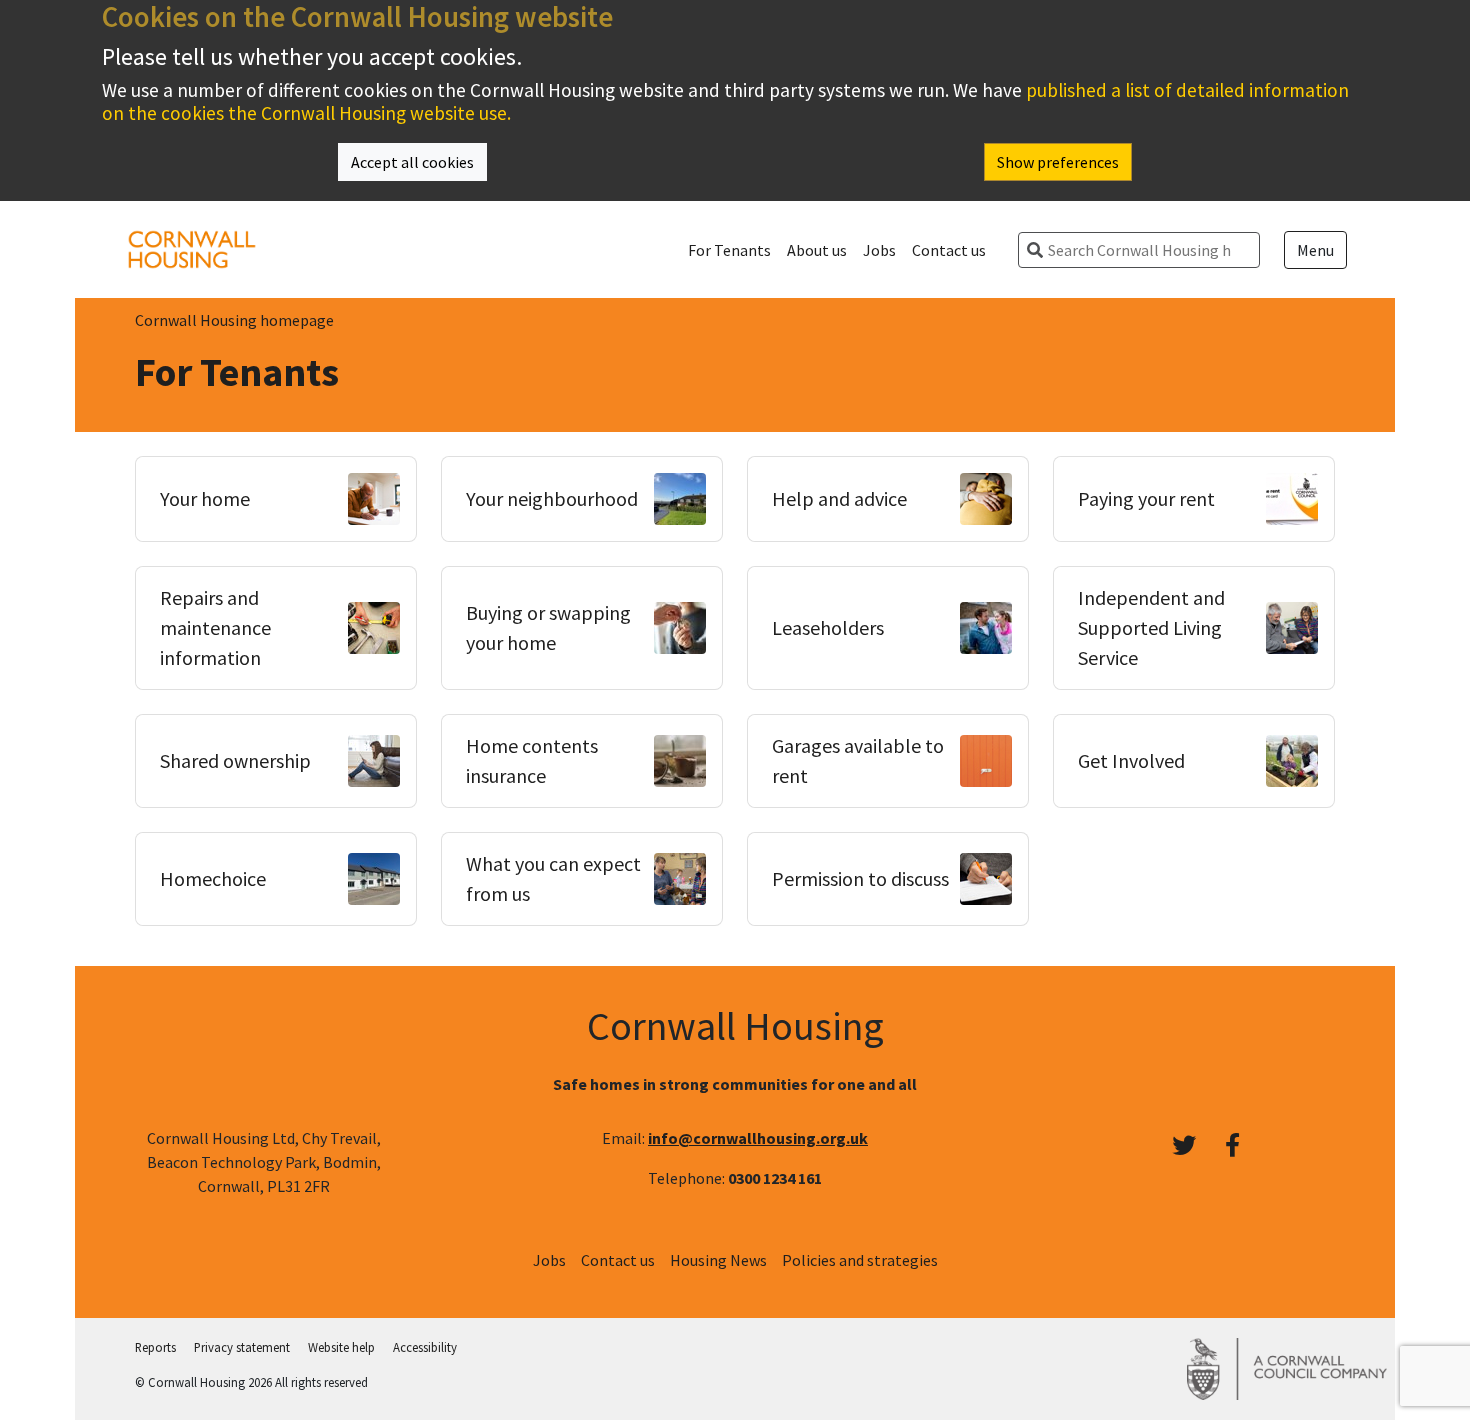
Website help (341, 1347)
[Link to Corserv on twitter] (1184, 1146)
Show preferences (1058, 162)
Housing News (718, 1260)
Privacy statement (242, 1347)
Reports (155, 1347)
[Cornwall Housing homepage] (192, 247)
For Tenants (729, 250)
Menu (1315, 250)
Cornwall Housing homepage (234, 320)
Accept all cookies (412, 162)
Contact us (949, 250)
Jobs (879, 250)
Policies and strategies (860, 1260)
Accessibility (425, 1347)
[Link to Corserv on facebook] (1232, 1146)
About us (817, 250)
